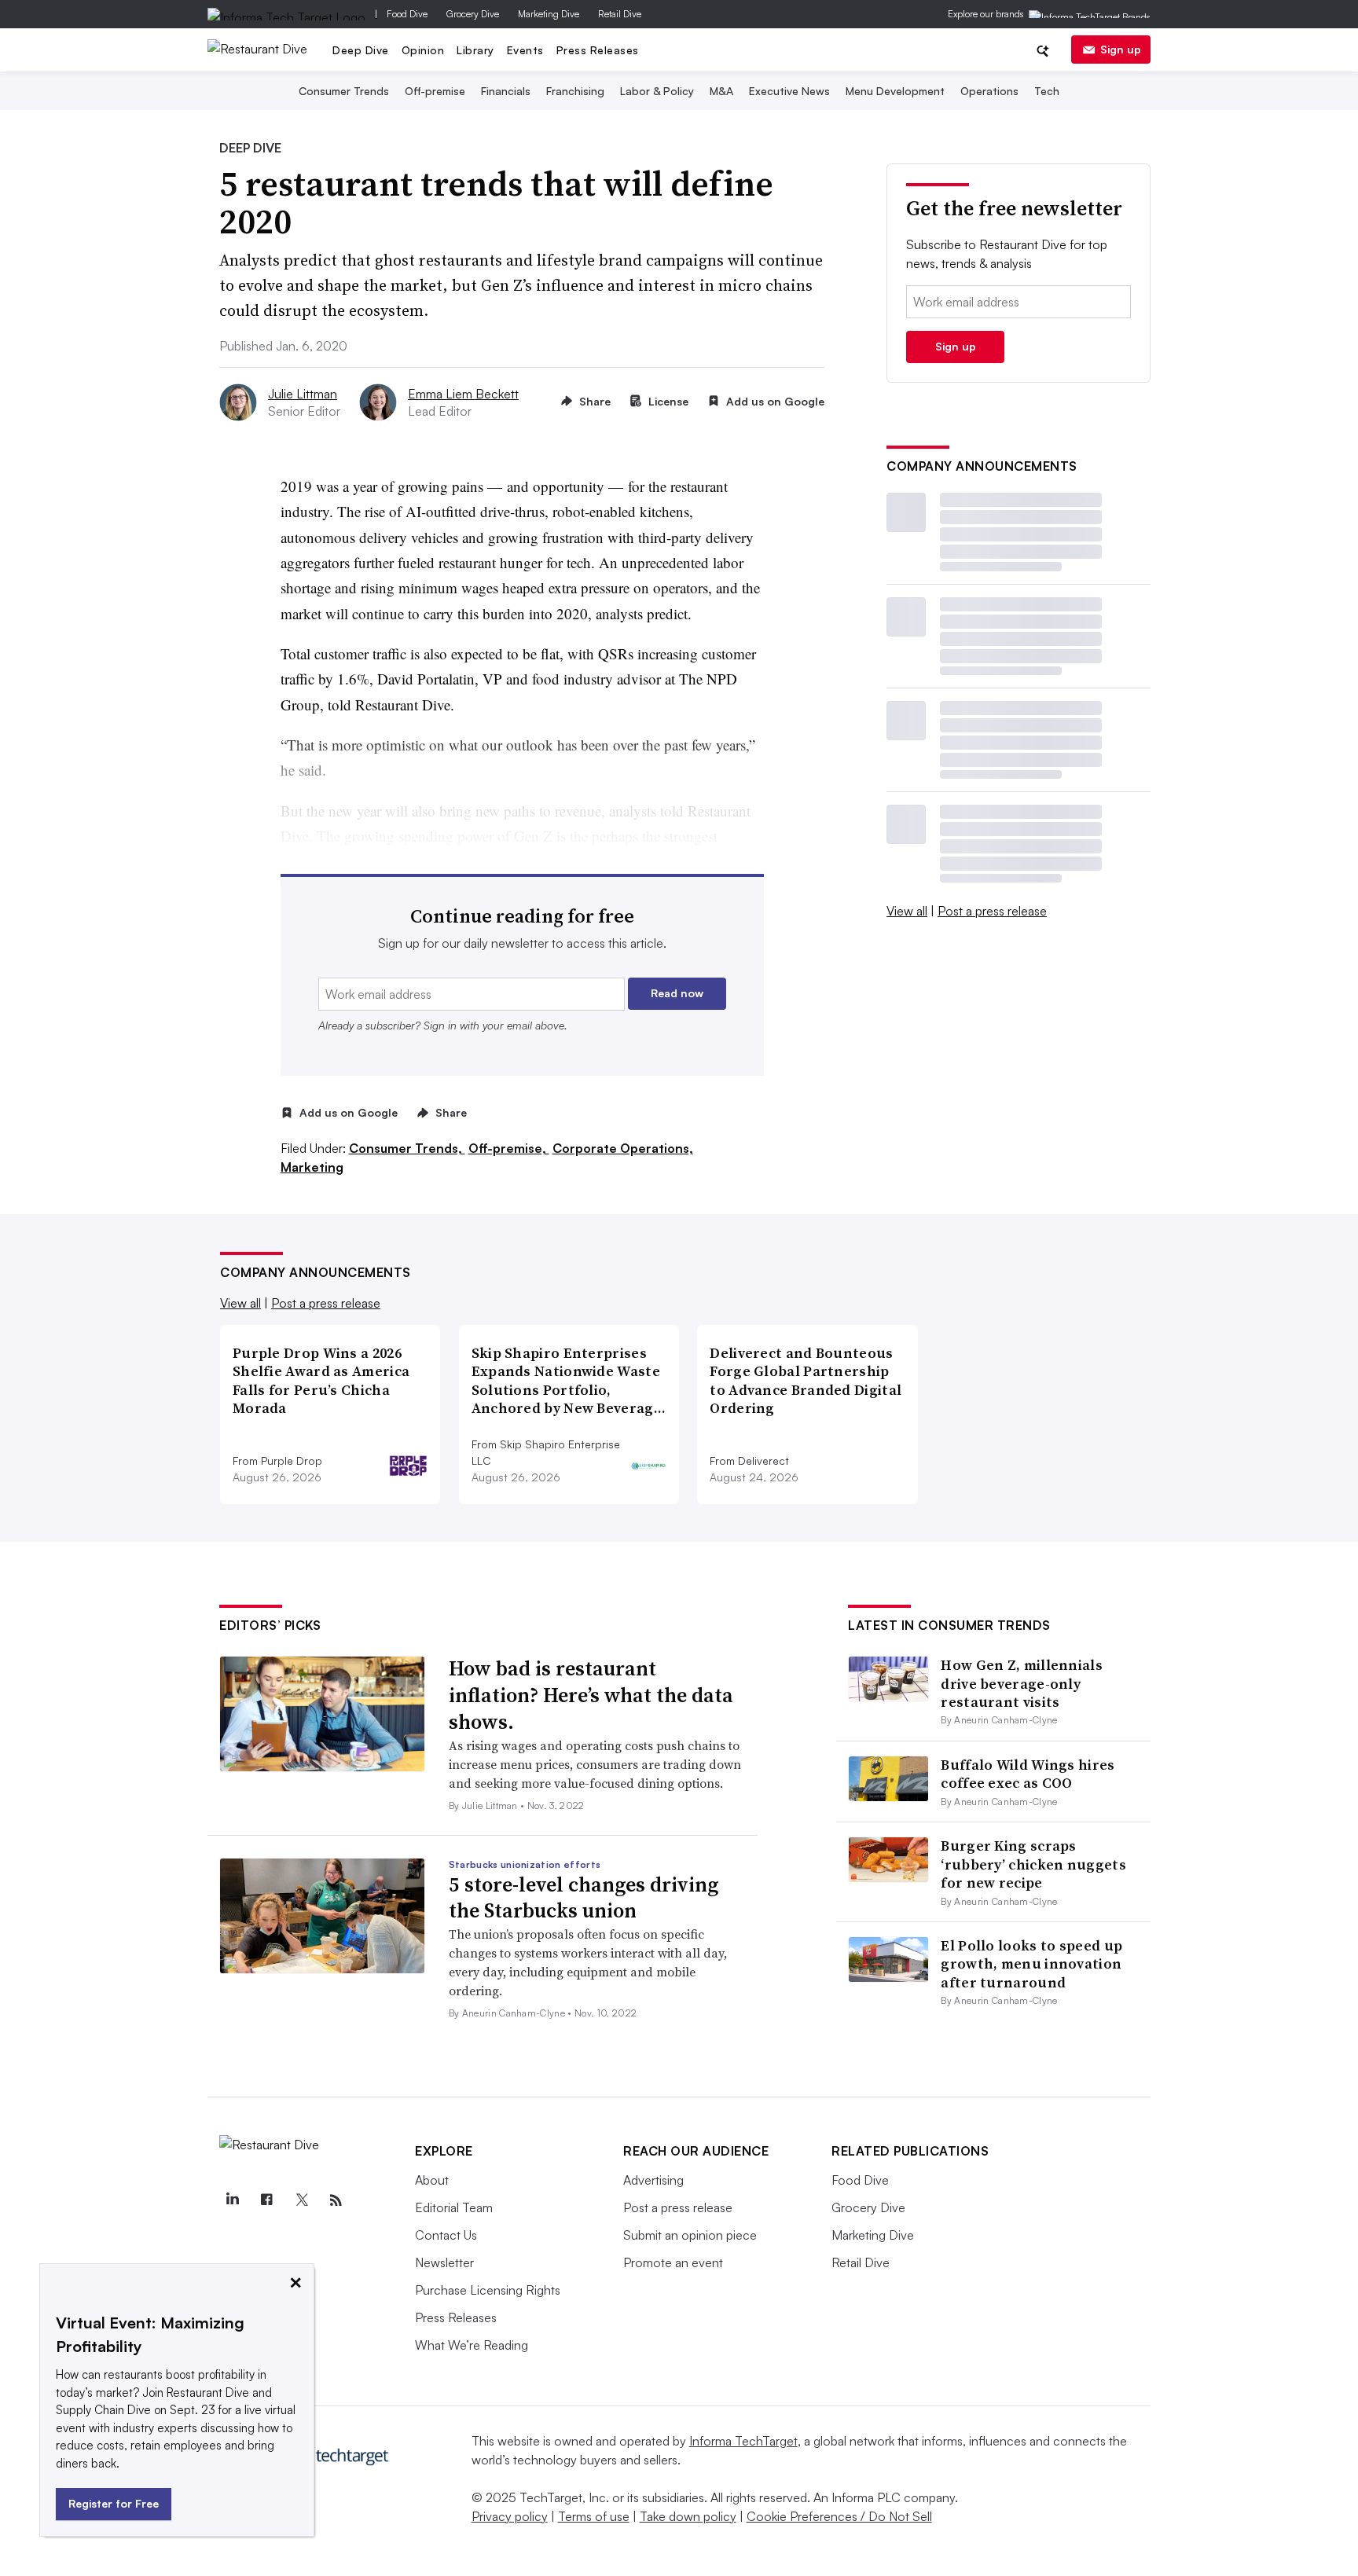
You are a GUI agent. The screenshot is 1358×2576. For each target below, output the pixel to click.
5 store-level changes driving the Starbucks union (584, 1898)
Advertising (653, 2180)
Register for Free (114, 2503)
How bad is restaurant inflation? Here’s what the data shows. (591, 1695)
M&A (721, 91)
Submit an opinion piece (690, 2235)
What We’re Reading (472, 2345)
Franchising (575, 91)
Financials (506, 91)
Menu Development (895, 91)
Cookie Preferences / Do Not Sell (839, 2516)
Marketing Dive (549, 14)
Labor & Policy (657, 91)
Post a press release (992, 911)
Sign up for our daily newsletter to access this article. (522, 943)
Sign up (1121, 49)
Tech (1047, 91)
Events (525, 50)
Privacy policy (510, 2516)
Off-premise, (509, 1148)
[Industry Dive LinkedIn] (232, 2200)
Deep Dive (361, 50)
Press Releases (598, 50)
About (432, 2180)
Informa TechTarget (743, 2441)
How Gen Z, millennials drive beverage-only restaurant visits (1022, 1683)
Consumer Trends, (407, 1148)
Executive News (789, 91)
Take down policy (688, 2516)
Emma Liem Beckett (463, 394)
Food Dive (407, 14)
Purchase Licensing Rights (488, 2290)
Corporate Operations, (623, 1148)
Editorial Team (454, 2207)
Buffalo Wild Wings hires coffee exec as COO (1028, 1774)
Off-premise (435, 91)
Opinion (423, 50)
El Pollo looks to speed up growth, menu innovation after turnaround (1031, 1964)
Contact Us (446, 2235)
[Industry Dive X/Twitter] (301, 2200)
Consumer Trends (344, 91)
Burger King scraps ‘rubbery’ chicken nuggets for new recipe (1033, 1864)
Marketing (312, 1167)
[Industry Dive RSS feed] (336, 2200)
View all (907, 911)
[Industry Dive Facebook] (266, 2200)
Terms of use (594, 2516)
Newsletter (444, 2262)
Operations (989, 91)
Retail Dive (620, 14)
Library (475, 50)
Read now (677, 993)
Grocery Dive (473, 14)
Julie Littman (303, 394)
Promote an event (673, 2262)
